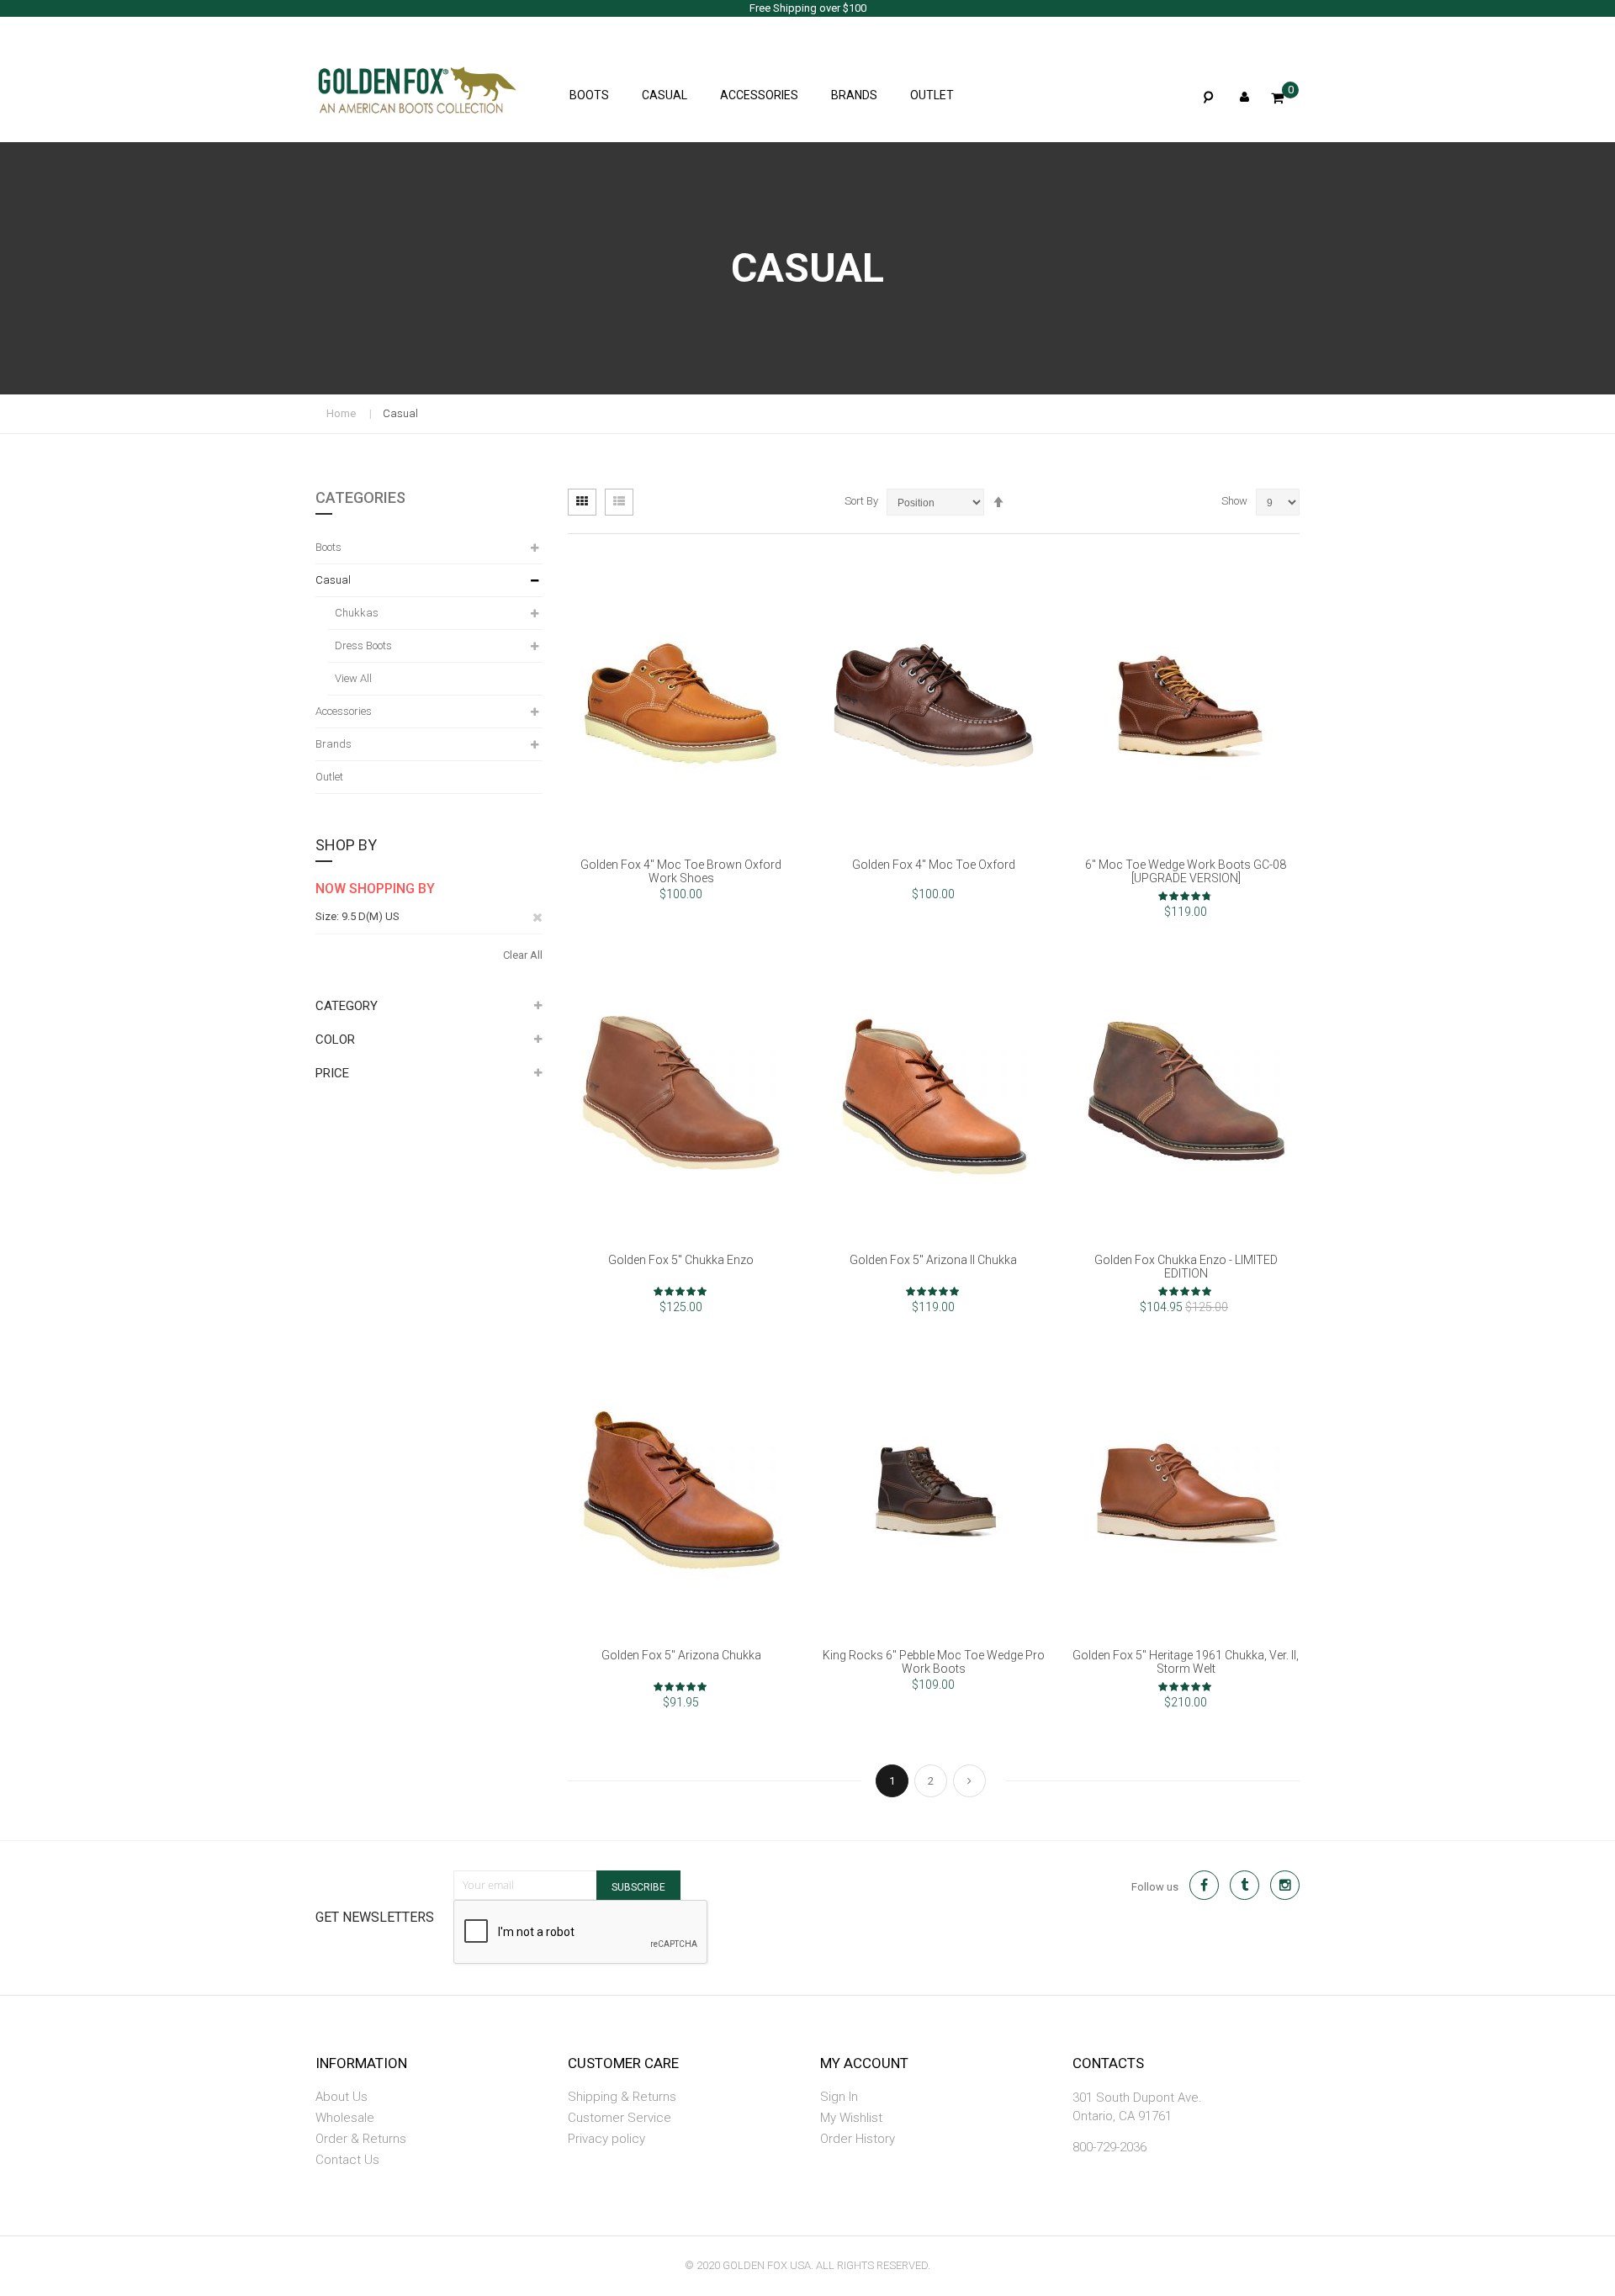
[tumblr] (1244, 1885)
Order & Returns (361, 2139)
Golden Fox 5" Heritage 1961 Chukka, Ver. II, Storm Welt (1186, 1662)
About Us (342, 2097)
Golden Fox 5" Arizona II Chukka (933, 1260)
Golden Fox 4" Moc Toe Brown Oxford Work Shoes (681, 871)
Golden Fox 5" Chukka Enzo (681, 1260)
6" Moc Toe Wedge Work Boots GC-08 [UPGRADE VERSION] (1186, 871)
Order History (858, 2139)
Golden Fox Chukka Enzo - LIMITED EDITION (1186, 1267)
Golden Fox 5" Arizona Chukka (681, 1655)
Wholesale (345, 2118)
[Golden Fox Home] (391, 84)
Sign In (839, 2097)
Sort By (861, 501)
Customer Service (620, 2118)
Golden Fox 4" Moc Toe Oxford (934, 865)
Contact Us (347, 2160)
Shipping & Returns (622, 2097)
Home (341, 413)
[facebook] (1204, 1885)
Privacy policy (606, 2139)
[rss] (1285, 1885)
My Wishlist (851, 2118)
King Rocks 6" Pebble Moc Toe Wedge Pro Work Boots (934, 1662)
